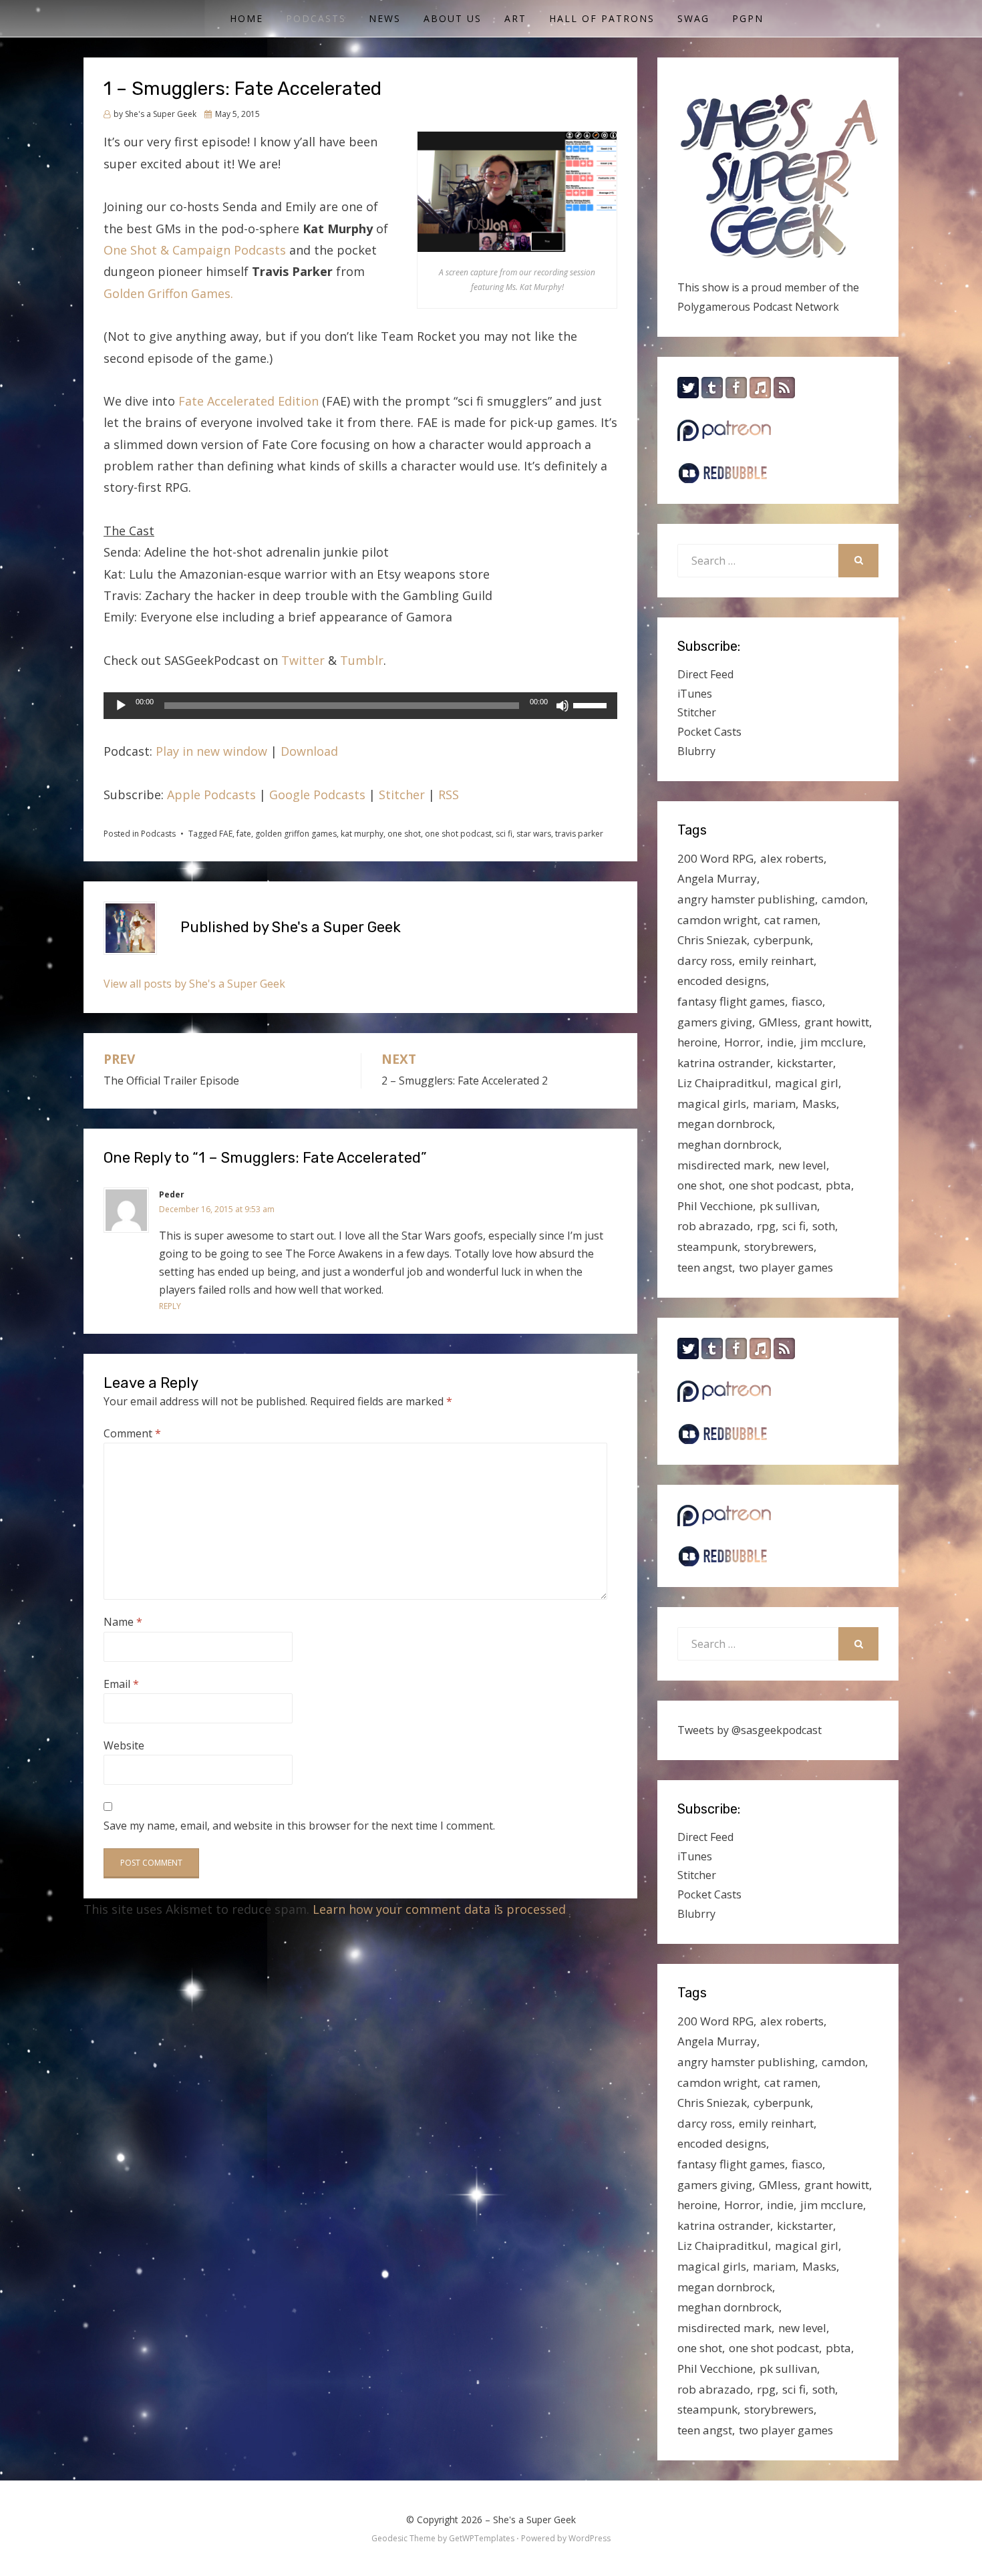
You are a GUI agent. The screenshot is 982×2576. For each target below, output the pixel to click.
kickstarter (805, 1063)
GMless (778, 1022)
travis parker (579, 834)
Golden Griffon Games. (168, 293)
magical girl (807, 1083)
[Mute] (562, 706)
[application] (360, 706)
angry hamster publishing (746, 899)
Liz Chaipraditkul (723, 1083)
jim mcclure (832, 1042)
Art (515, 18)
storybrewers (779, 1247)
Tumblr (362, 660)
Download (309, 751)
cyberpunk (782, 940)
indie (780, 1042)
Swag (693, 18)
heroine (697, 1042)
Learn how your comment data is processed (439, 1909)
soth (824, 1226)
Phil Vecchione (715, 1206)
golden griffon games (296, 834)
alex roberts (792, 858)
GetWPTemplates (482, 2538)
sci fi (504, 834)
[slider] (592, 704)
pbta (838, 1185)
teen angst (705, 1267)
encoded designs (722, 981)
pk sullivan (788, 1206)
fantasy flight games (731, 1001)
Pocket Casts (709, 732)
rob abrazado (714, 1226)
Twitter (303, 660)
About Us (453, 18)
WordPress (590, 2538)
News (385, 18)
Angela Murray (717, 878)
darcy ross (705, 961)
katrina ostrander (724, 1063)
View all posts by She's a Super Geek (194, 984)
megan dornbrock (725, 1124)
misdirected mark (724, 1165)
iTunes (695, 694)
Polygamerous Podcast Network (758, 307)
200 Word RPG (715, 858)
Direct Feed (705, 674)
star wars (534, 834)
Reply (170, 1306)
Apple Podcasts (211, 795)
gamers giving (715, 1022)
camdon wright (717, 920)
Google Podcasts (317, 795)
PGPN (748, 18)
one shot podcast (458, 834)
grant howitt (837, 1022)
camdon (843, 899)
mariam (774, 1104)
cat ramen (791, 920)
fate (244, 834)
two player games (786, 1267)
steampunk (707, 1247)
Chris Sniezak (712, 940)
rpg (766, 1226)
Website (124, 1745)
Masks (819, 1104)
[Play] (121, 706)
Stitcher (402, 795)
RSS (449, 795)
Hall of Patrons (602, 18)
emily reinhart (776, 961)
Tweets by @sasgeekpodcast (750, 1730)
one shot (404, 834)
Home (247, 18)
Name (123, 1622)
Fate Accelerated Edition (249, 401)
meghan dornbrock (728, 1144)
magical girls (712, 1104)
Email (121, 1684)
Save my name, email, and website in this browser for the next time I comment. (299, 1826)
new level (802, 1165)
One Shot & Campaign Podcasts (195, 250)
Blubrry (696, 751)
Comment (132, 1433)
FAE (226, 834)
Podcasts (316, 18)
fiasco (807, 1001)
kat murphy (362, 834)
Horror (742, 1042)
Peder (172, 1194)
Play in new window (211, 751)
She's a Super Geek (534, 2520)
